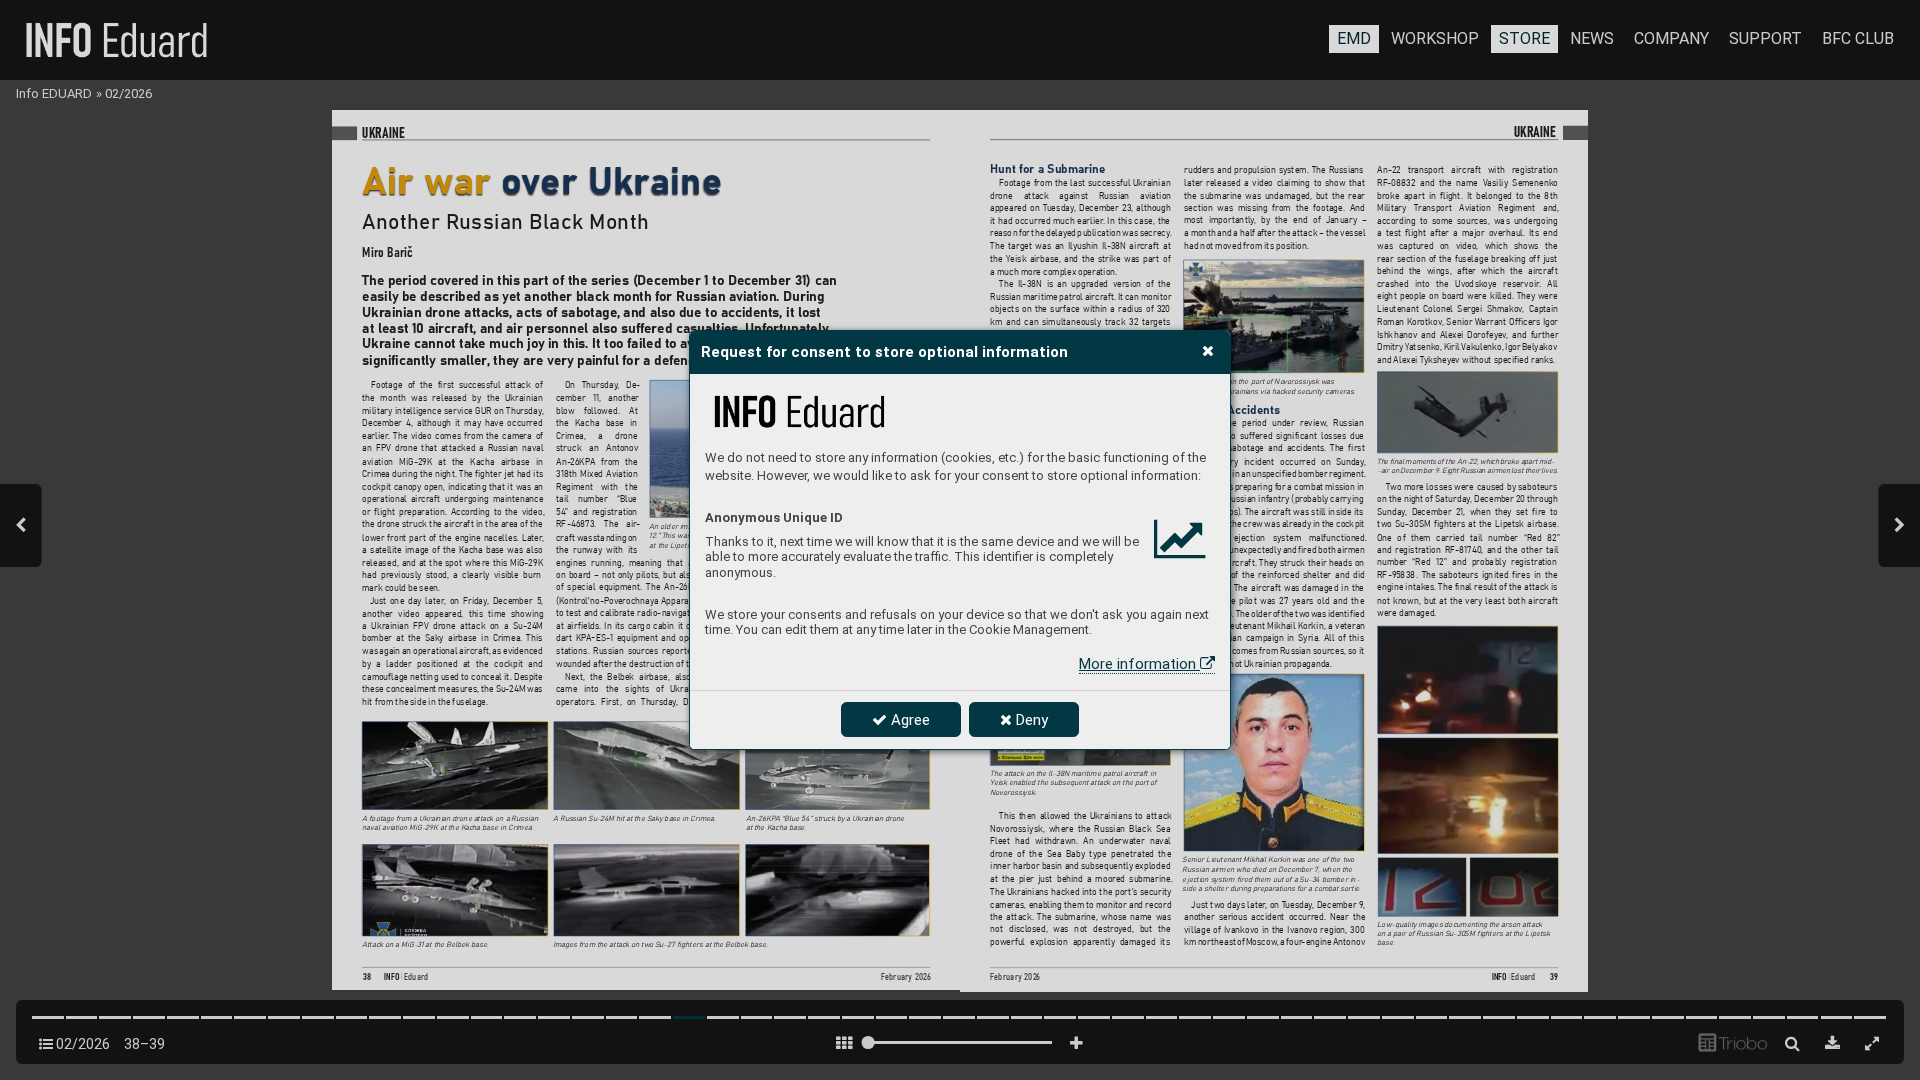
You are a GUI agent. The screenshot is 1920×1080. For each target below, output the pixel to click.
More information (1139, 664)
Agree (908, 720)
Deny (1030, 720)
